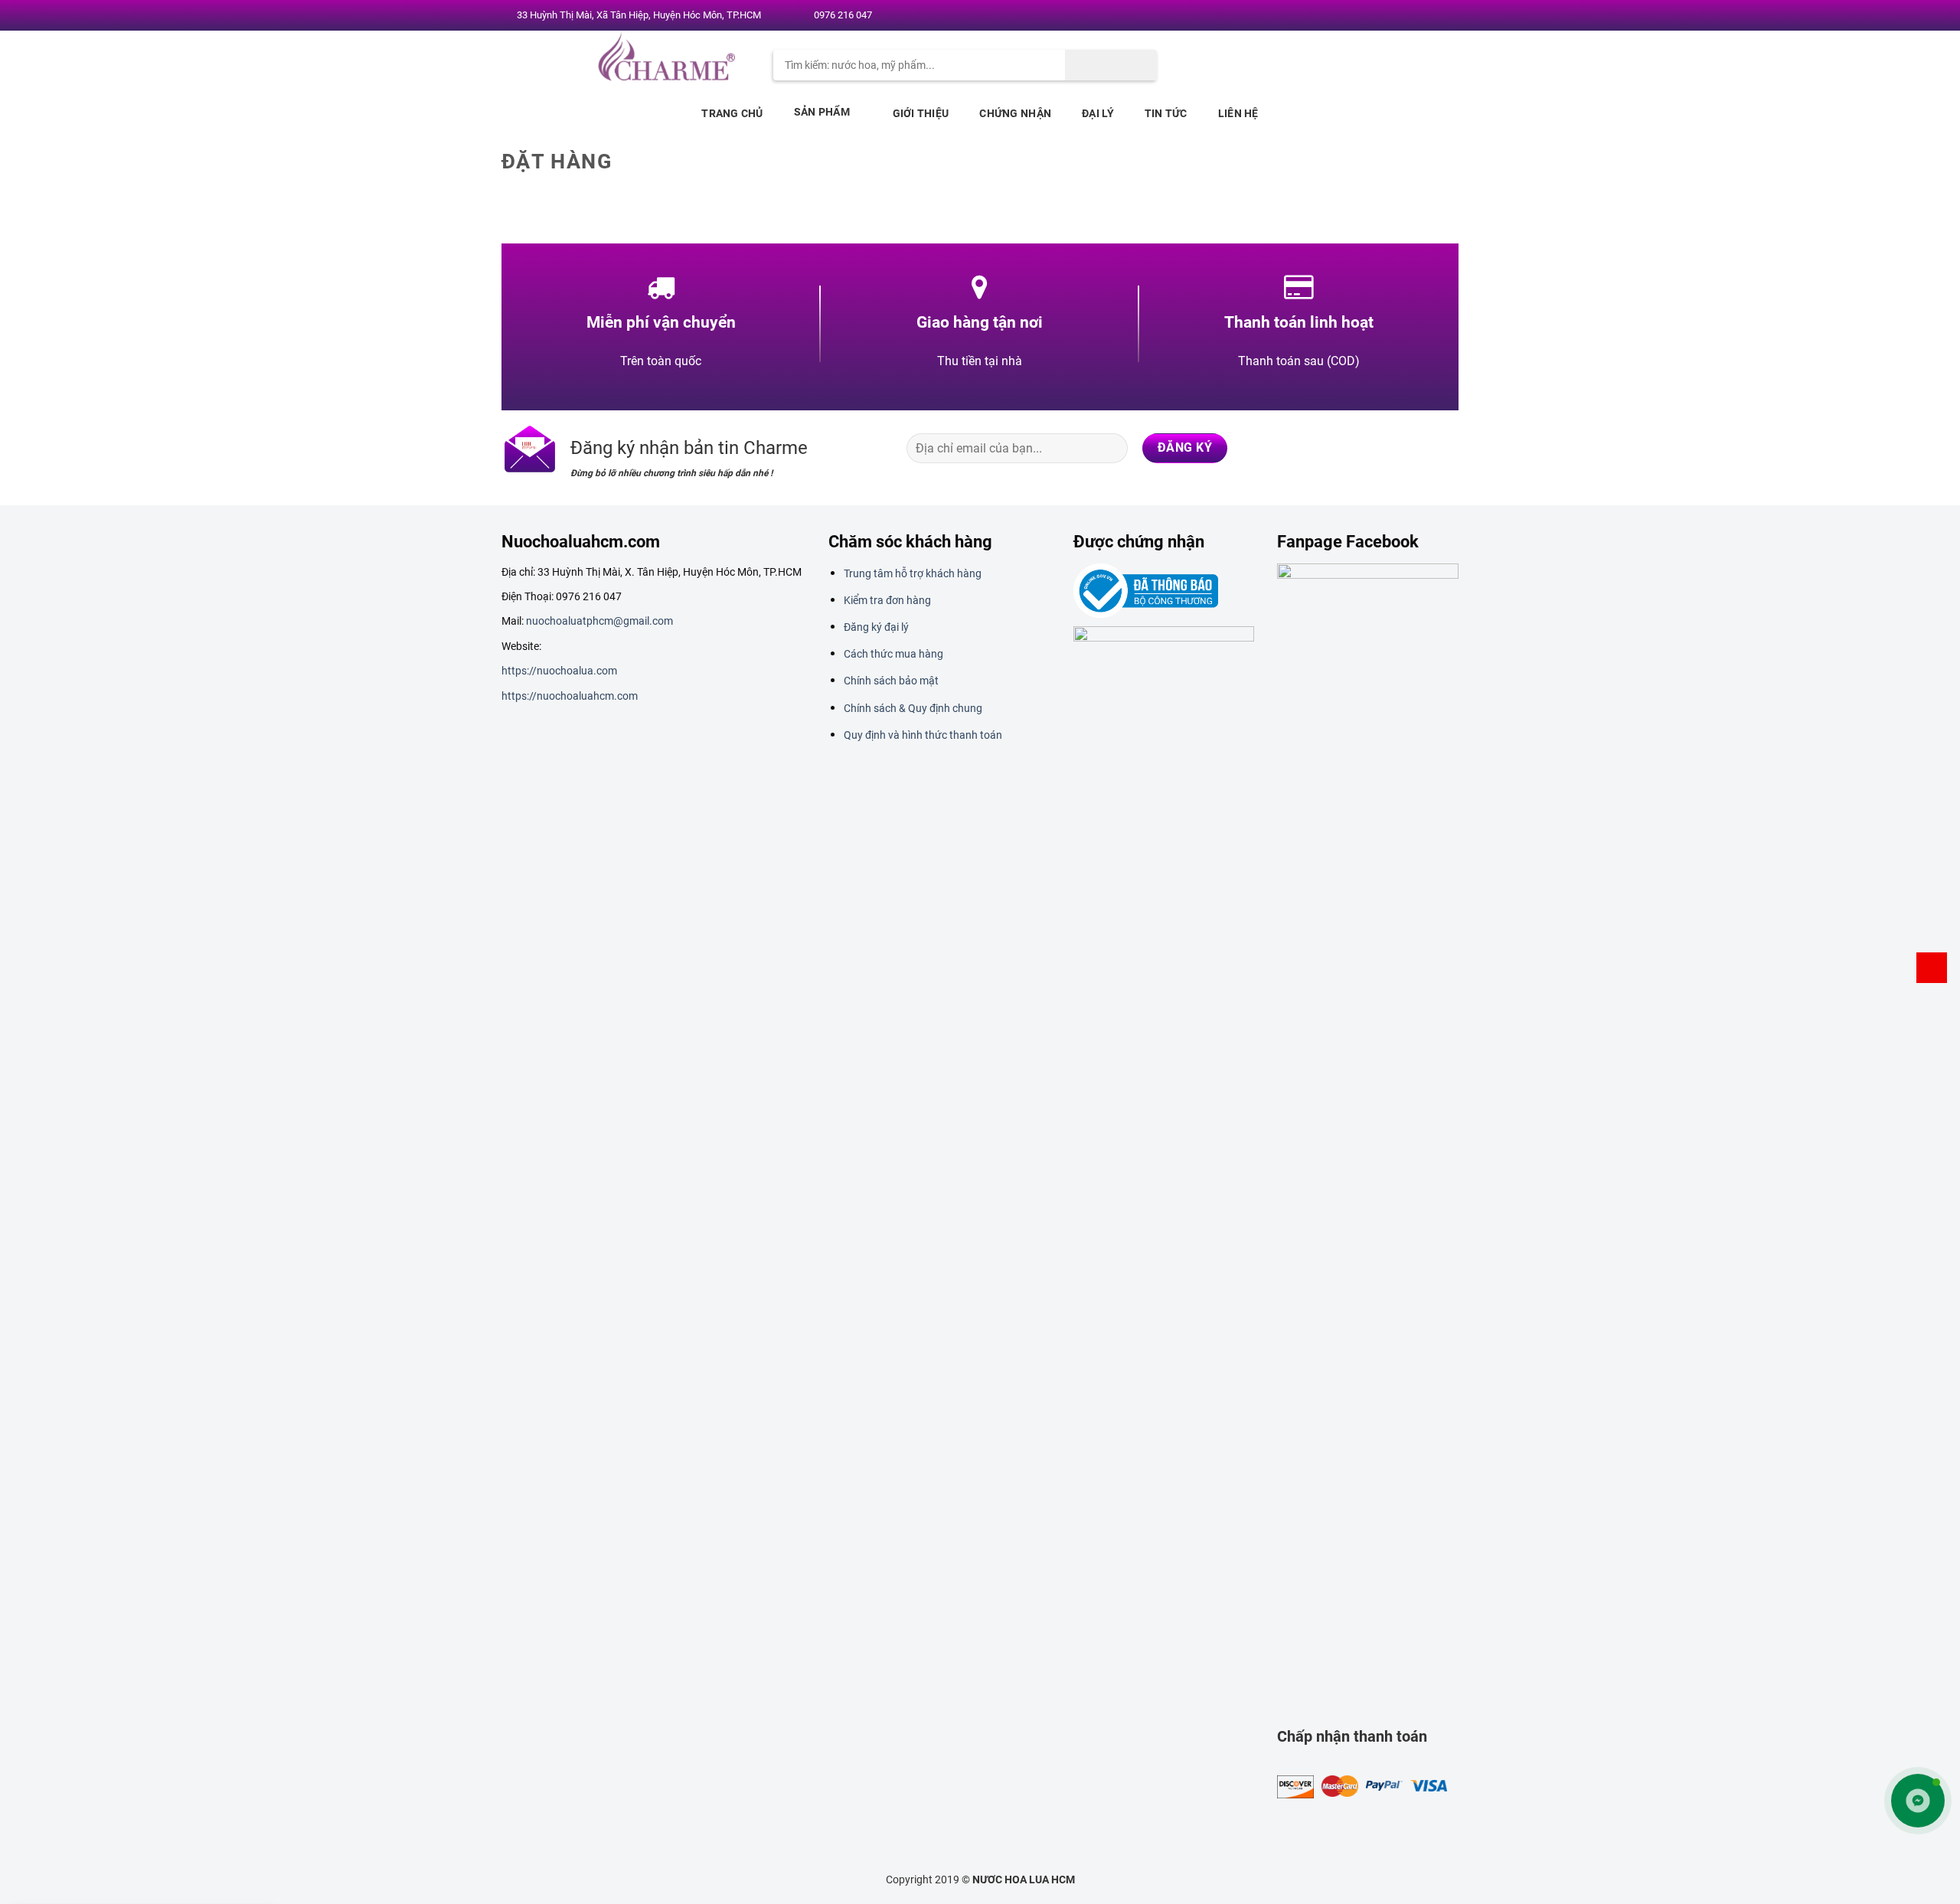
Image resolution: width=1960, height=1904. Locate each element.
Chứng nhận (1015, 113)
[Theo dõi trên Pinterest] (1430, 16)
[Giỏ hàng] (1932, 968)
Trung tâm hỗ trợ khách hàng (913, 573)
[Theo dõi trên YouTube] (1445, 16)
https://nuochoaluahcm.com (570, 696)
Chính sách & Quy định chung (913, 708)
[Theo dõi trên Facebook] (1371, 16)
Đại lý (1098, 113)
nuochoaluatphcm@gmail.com (599, 621)
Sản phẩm (822, 112)
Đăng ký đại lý (876, 627)
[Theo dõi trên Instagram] (1386, 16)
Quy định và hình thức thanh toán (923, 735)
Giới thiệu (921, 113)
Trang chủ (732, 113)
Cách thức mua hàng (893, 654)
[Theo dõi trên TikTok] (1384, 448)
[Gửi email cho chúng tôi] (1416, 16)
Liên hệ (1238, 113)
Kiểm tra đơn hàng (887, 600)
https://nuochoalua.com (559, 671)
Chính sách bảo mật (891, 681)
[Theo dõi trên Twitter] (1400, 16)
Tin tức (1166, 113)
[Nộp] (1111, 65)
